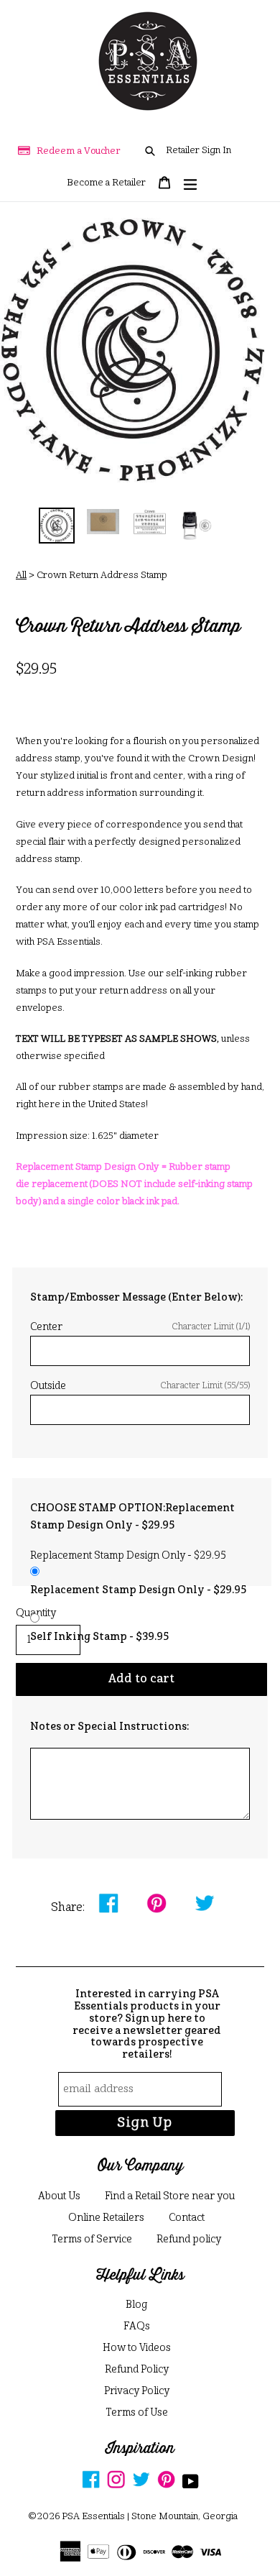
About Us (59, 2196)
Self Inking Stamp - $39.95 (99, 1637)
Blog (136, 2305)
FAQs (137, 2327)
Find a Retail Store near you (170, 2196)
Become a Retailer (106, 183)
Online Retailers (106, 2218)
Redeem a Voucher (79, 151)
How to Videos (137, 2348)
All (21, 576)
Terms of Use (137, 2413)
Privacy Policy (137, 2391)
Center (140, 1327)
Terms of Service (92, 2240)
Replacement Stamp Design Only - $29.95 (138, 1590)
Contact (187, 2218)
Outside (140, 1386)
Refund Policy (137, 2370)
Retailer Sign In (199, 151)
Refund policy (189, 2240)
